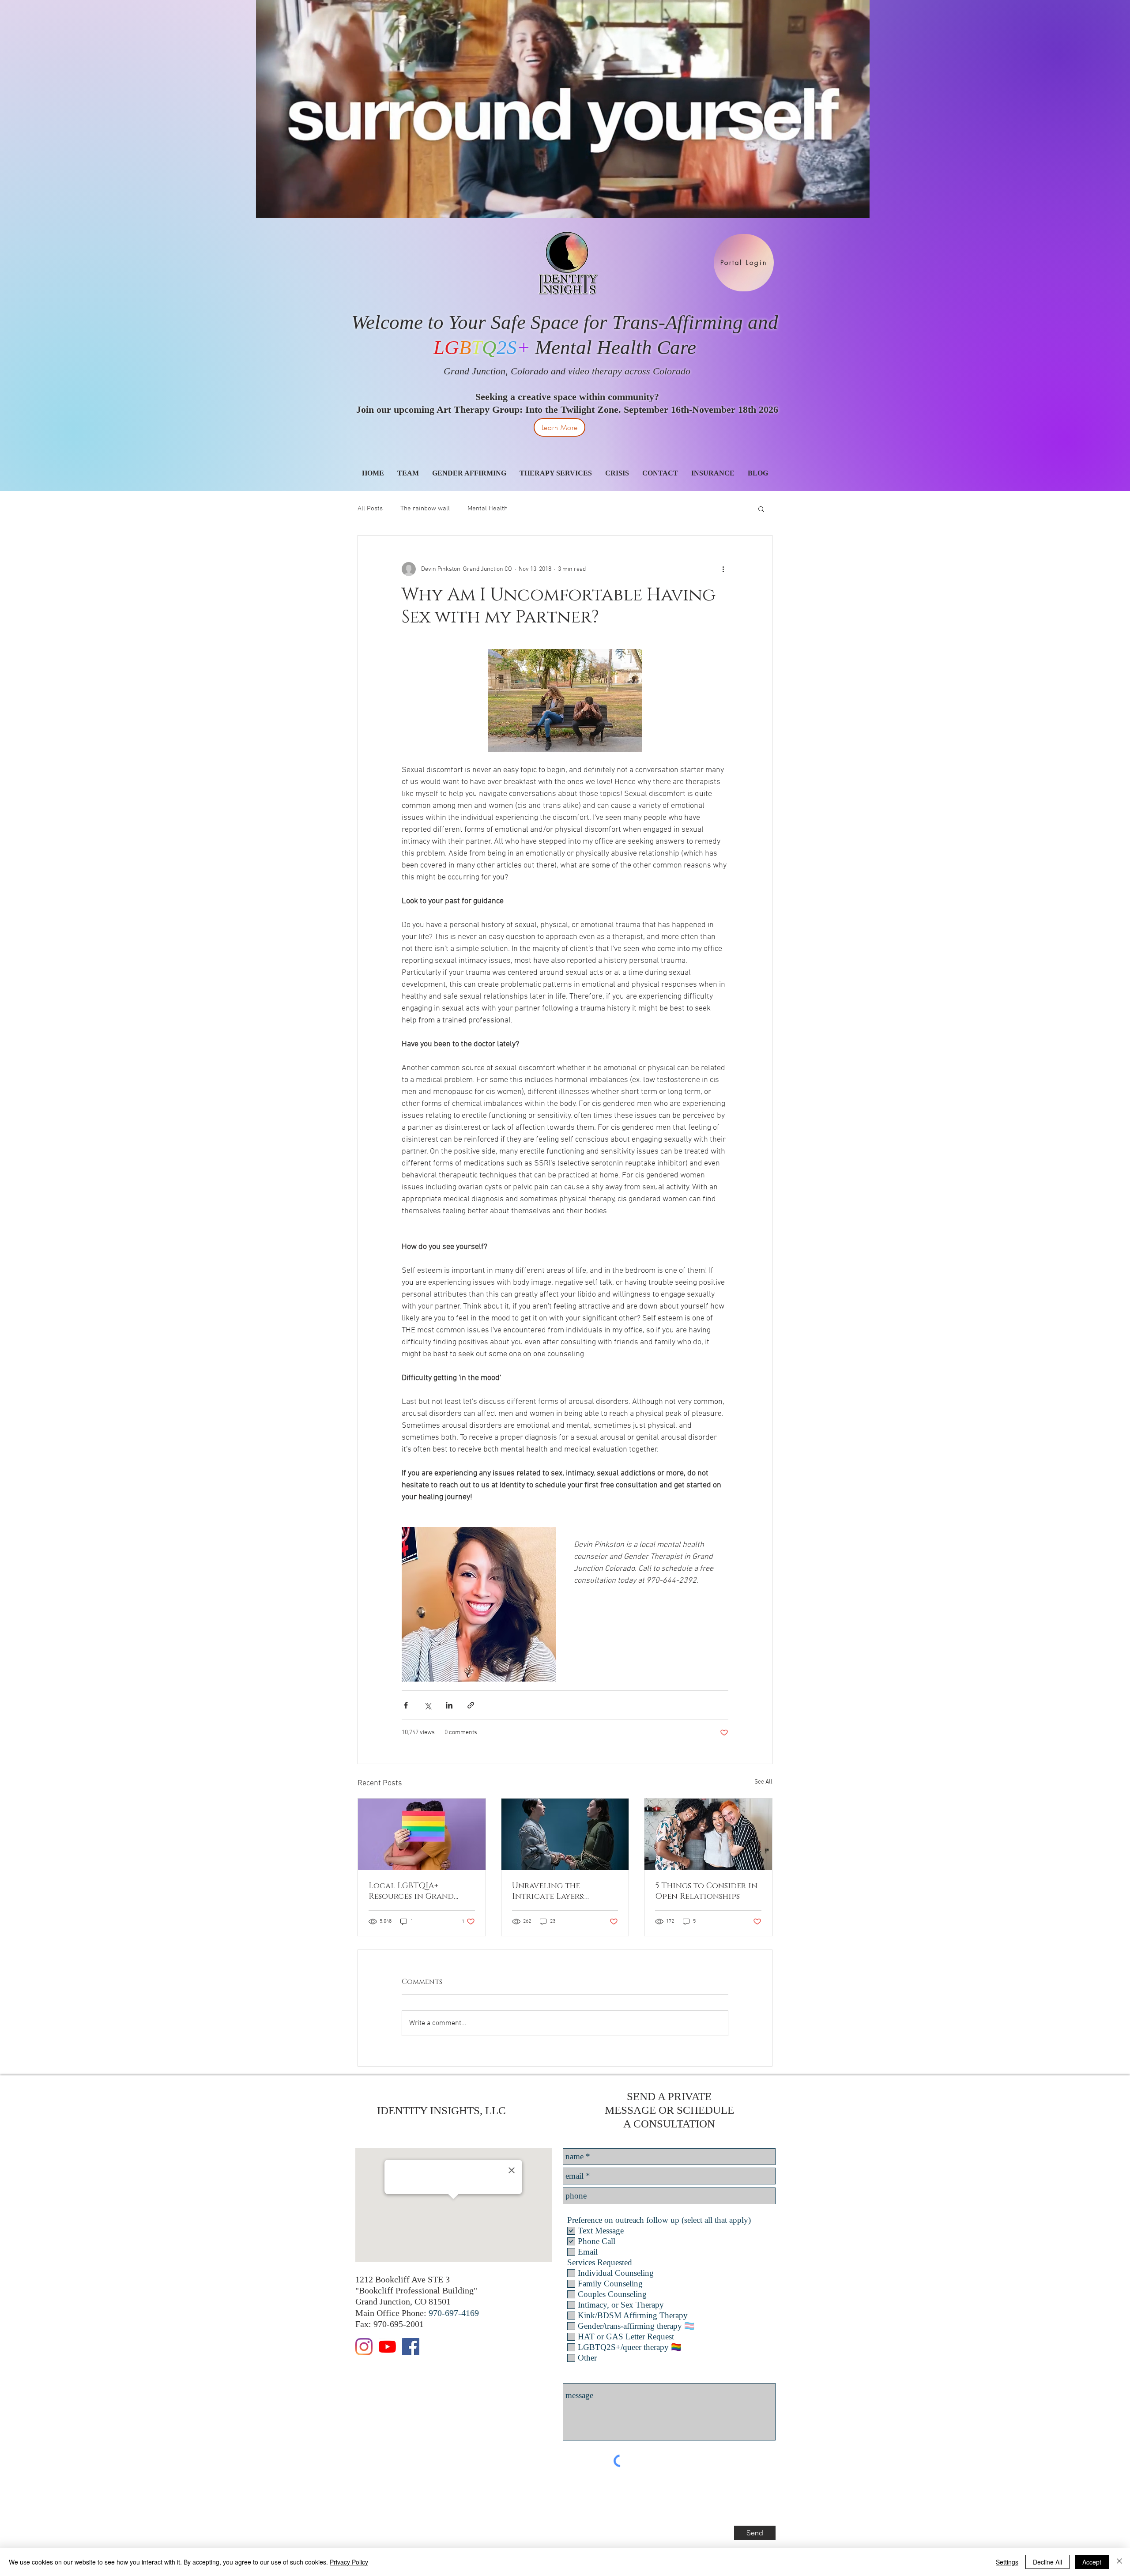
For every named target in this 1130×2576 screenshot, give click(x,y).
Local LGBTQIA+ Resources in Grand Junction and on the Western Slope (414, 1891)
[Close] (1119, 2562)
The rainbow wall (425, 509)
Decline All (1047, 2562)
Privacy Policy (349, 2562)
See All (763, 1782)
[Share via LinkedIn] (449, 1705)
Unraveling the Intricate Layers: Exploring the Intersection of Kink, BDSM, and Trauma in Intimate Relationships (562, 1891)
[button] (761, 509)
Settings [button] (1007, 2562)
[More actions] (723, 569)
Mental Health (488, 509)
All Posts (370, 509)
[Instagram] (364, 2347)
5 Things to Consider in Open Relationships (706, 1891)
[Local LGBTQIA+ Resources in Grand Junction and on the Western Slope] (422, 1834)
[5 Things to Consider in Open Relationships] (708, 1834)
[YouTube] (387, 2347)
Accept (1092, 2562)
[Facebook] (411, 2347)
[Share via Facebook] (406, 1705)
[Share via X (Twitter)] (428, 1705)
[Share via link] (471, 1705)
